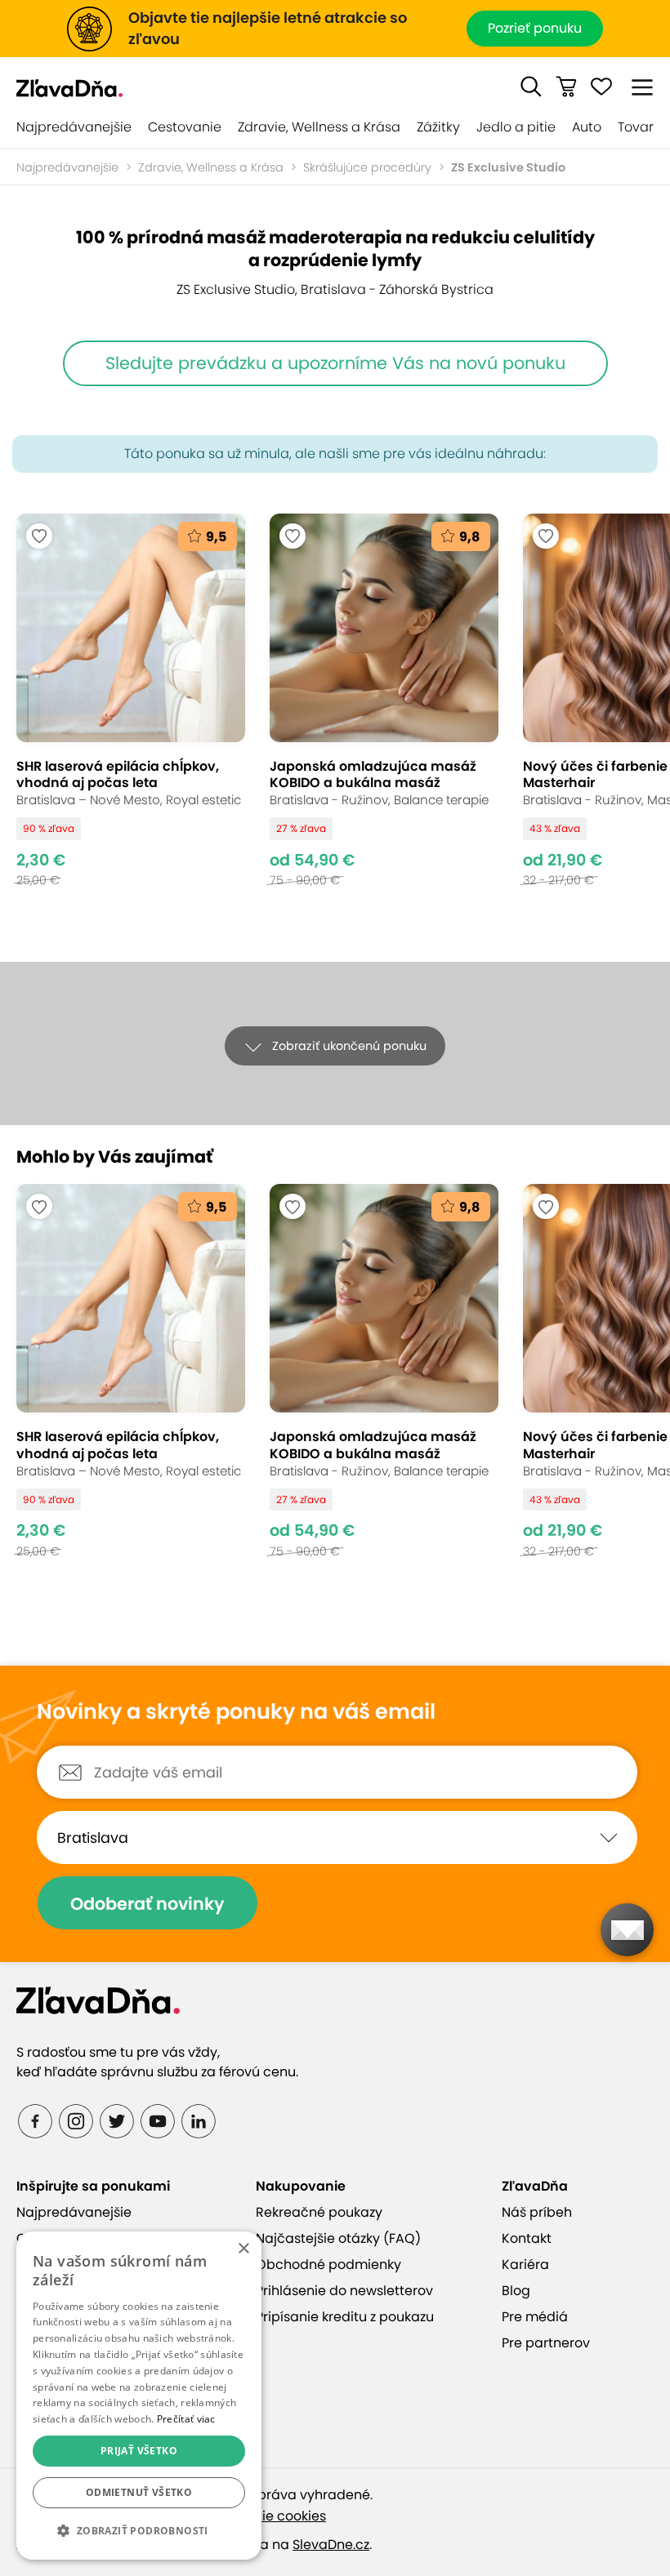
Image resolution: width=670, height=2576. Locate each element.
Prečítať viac (186, 2419)
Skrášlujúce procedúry (367, 167)
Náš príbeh (537, 2212)
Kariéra (525, 2265)
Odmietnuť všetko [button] (139, 2492)
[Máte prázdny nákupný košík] (566, 87)
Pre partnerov (546, 2343)
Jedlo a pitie (516, 127)
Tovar (636, 127)
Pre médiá (535, 2317)
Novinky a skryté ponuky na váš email (236, 1712)
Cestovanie (185, 127)
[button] (531, 87)
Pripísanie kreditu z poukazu (345, 2317)
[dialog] (139, 2396)
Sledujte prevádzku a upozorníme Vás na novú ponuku (335, 363)
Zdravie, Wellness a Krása (319, 127)
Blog (516, 2291)
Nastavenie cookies (263, 2516)
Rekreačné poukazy (319, 2212)
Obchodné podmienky (328, 2265)
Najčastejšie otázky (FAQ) (338, 2238)
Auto (587, 127)
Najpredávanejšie (74, 127)
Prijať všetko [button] (139, 2451)
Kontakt (527, 2238)
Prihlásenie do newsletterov (344, 2291)
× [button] (243, 2249)
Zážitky (438, 127)
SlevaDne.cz (331, 2545)
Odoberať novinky (147, 1904)
